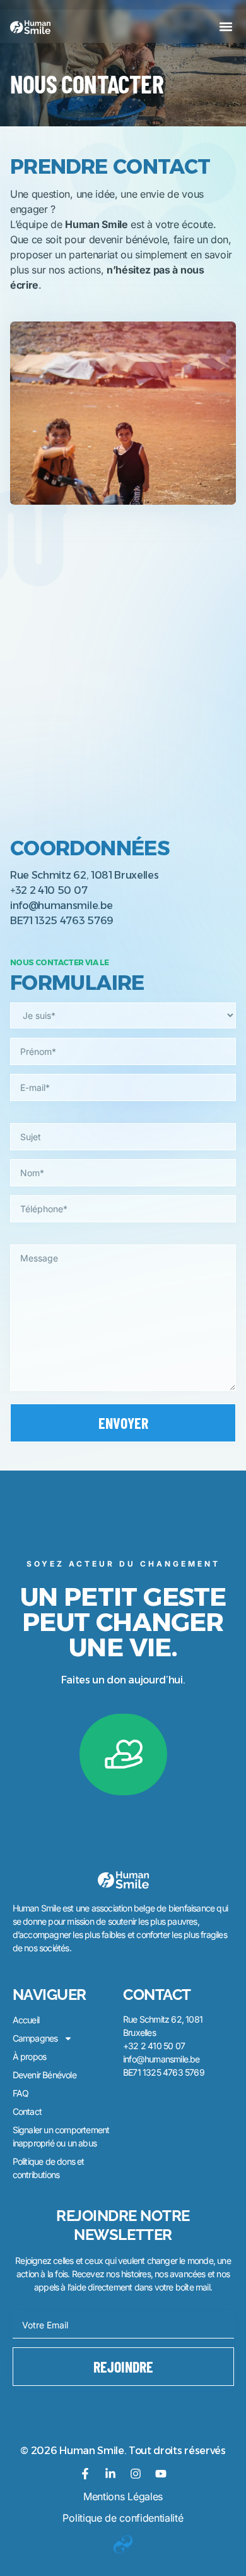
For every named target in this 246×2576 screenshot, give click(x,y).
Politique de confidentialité (123, 2518)
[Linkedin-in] (110, 2474)
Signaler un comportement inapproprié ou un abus (61, 2136)
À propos (30, 2056)
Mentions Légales (123, 2496)
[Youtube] (161, 2474)
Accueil (26, 2020)
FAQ (21, 2093)
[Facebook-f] (85, 2474)
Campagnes (35, 2038)
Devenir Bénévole (44, 2075)
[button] (225, 26)
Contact (27, 2111)
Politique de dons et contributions (49, 2168)
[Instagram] (136, 2474)
